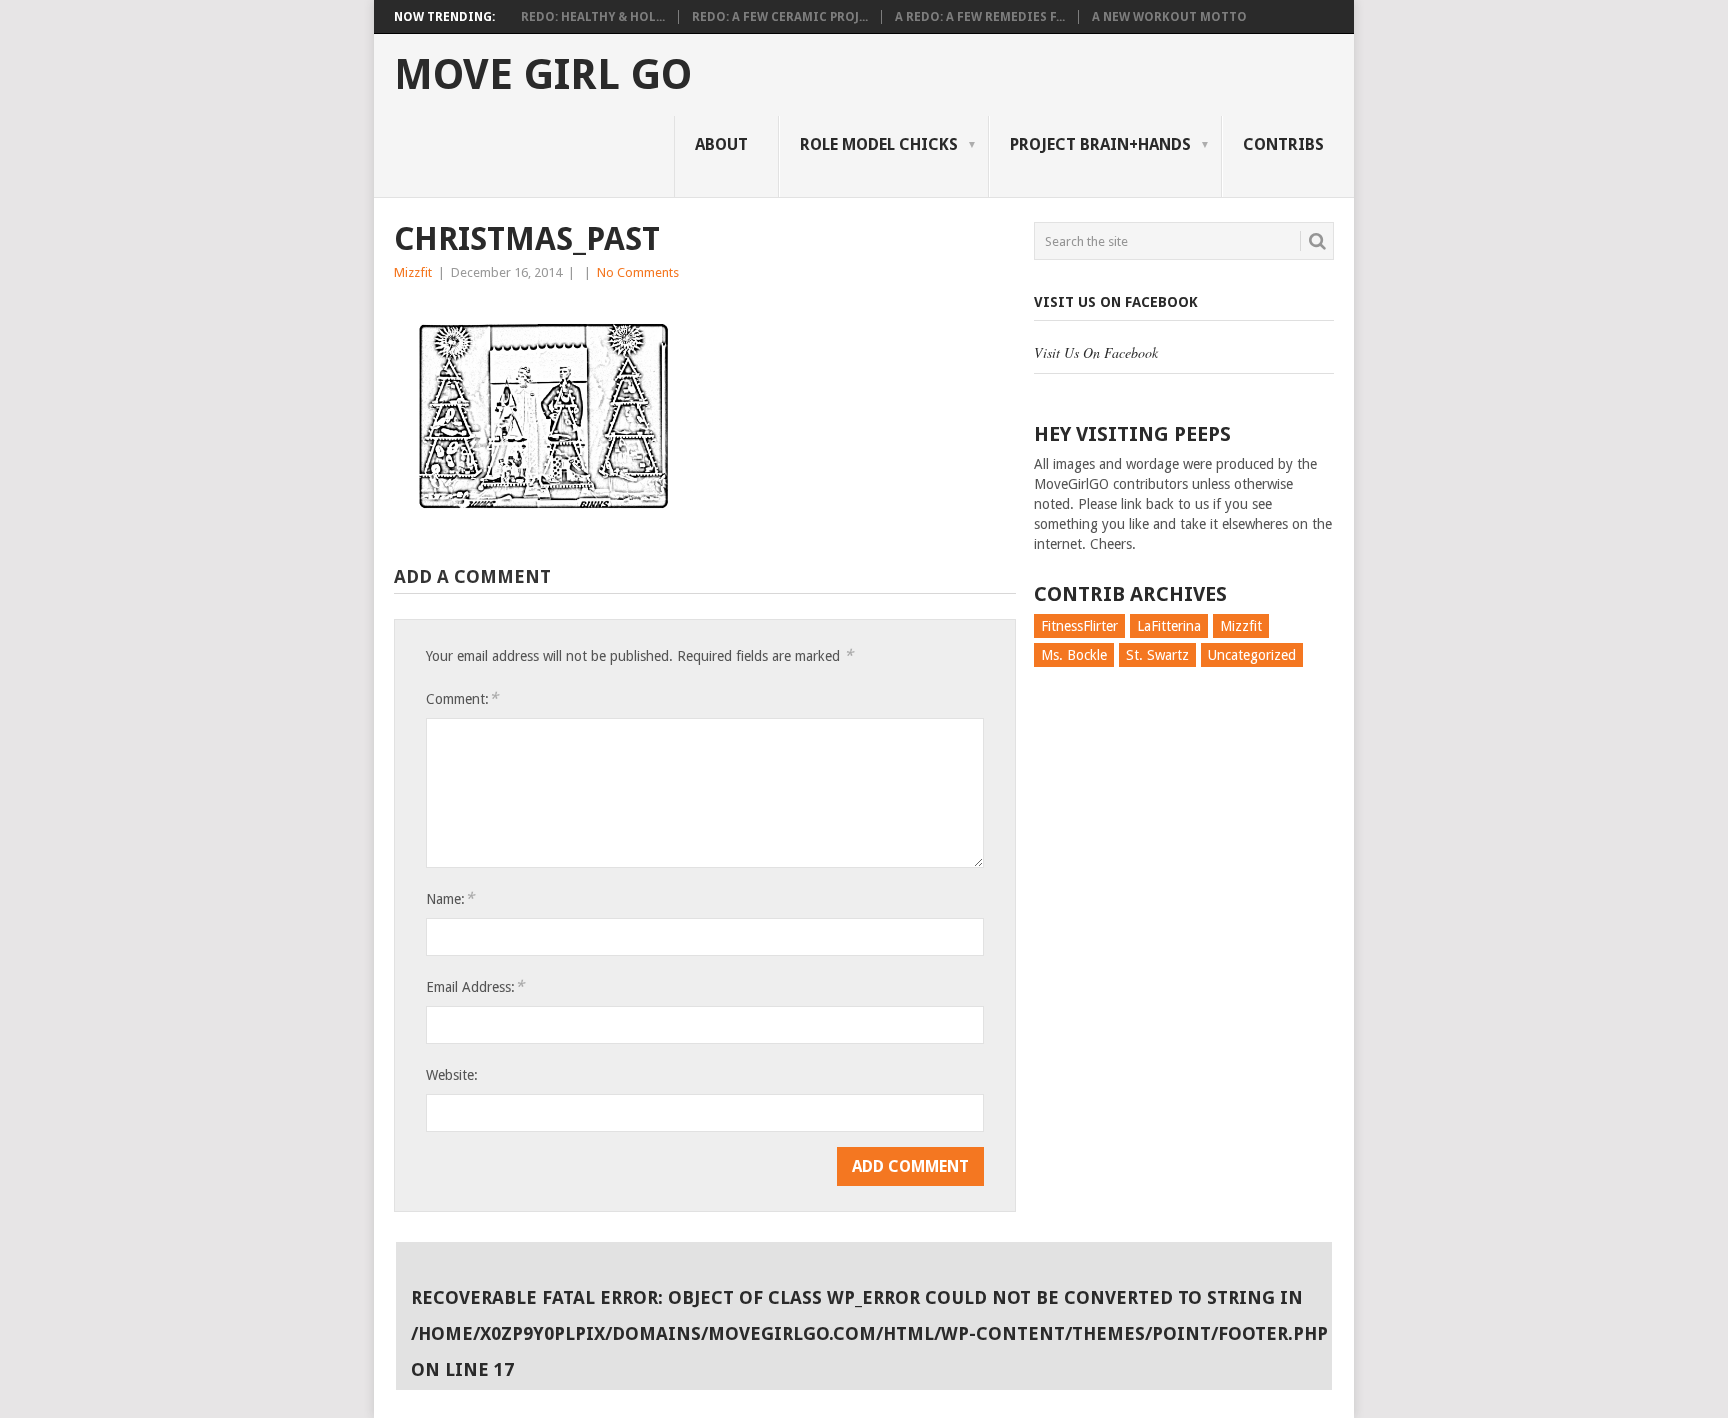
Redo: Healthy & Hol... (593, 17)
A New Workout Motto (1169, 17)
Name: (450, 898)
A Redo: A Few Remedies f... (980, 17)
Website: (452, 1075)
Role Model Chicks (879, 144)
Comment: (462, 698)
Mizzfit (413, 272)
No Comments (638, 272)
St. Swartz (1157, 655)
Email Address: (475, 986)
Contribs (1283, 144)
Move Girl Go (543, 75)
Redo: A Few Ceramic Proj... (780, 17)
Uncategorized (1252, 655)
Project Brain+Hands (1100, 144)
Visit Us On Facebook (1116, 302)
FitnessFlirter (1079, 626)
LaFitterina (1169, 626)
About (721, 144)
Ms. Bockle (1074, 655)
